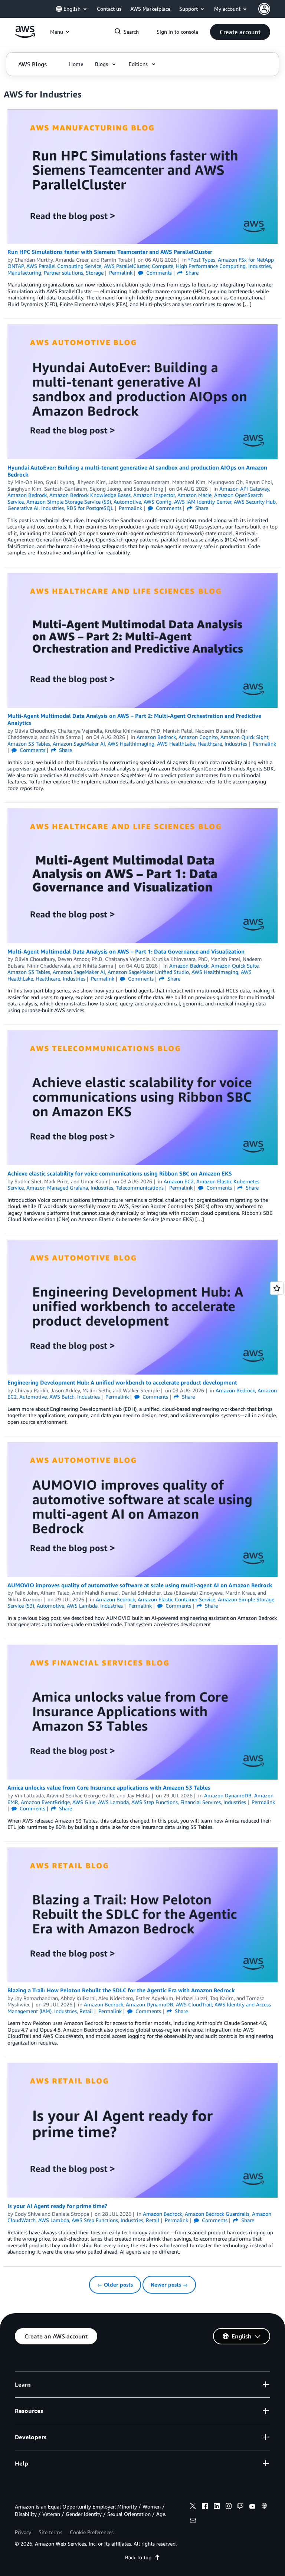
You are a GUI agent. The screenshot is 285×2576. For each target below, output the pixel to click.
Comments (158, 273)
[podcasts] (264, 2507)
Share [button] (191, 273)
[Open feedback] (277, 1288)
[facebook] (205, 2507)
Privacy (23, 2532)
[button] (240, 32)
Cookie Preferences (92, 2532)
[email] (193, 2521)
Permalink (121, 273)
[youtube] (252, 2507)
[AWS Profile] (264, 9)
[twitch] (240, 2507)
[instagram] (229, 2507)
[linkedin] (217, 2507)
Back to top (138, 2557)
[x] (193, 2507)
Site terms (50, 2532)
